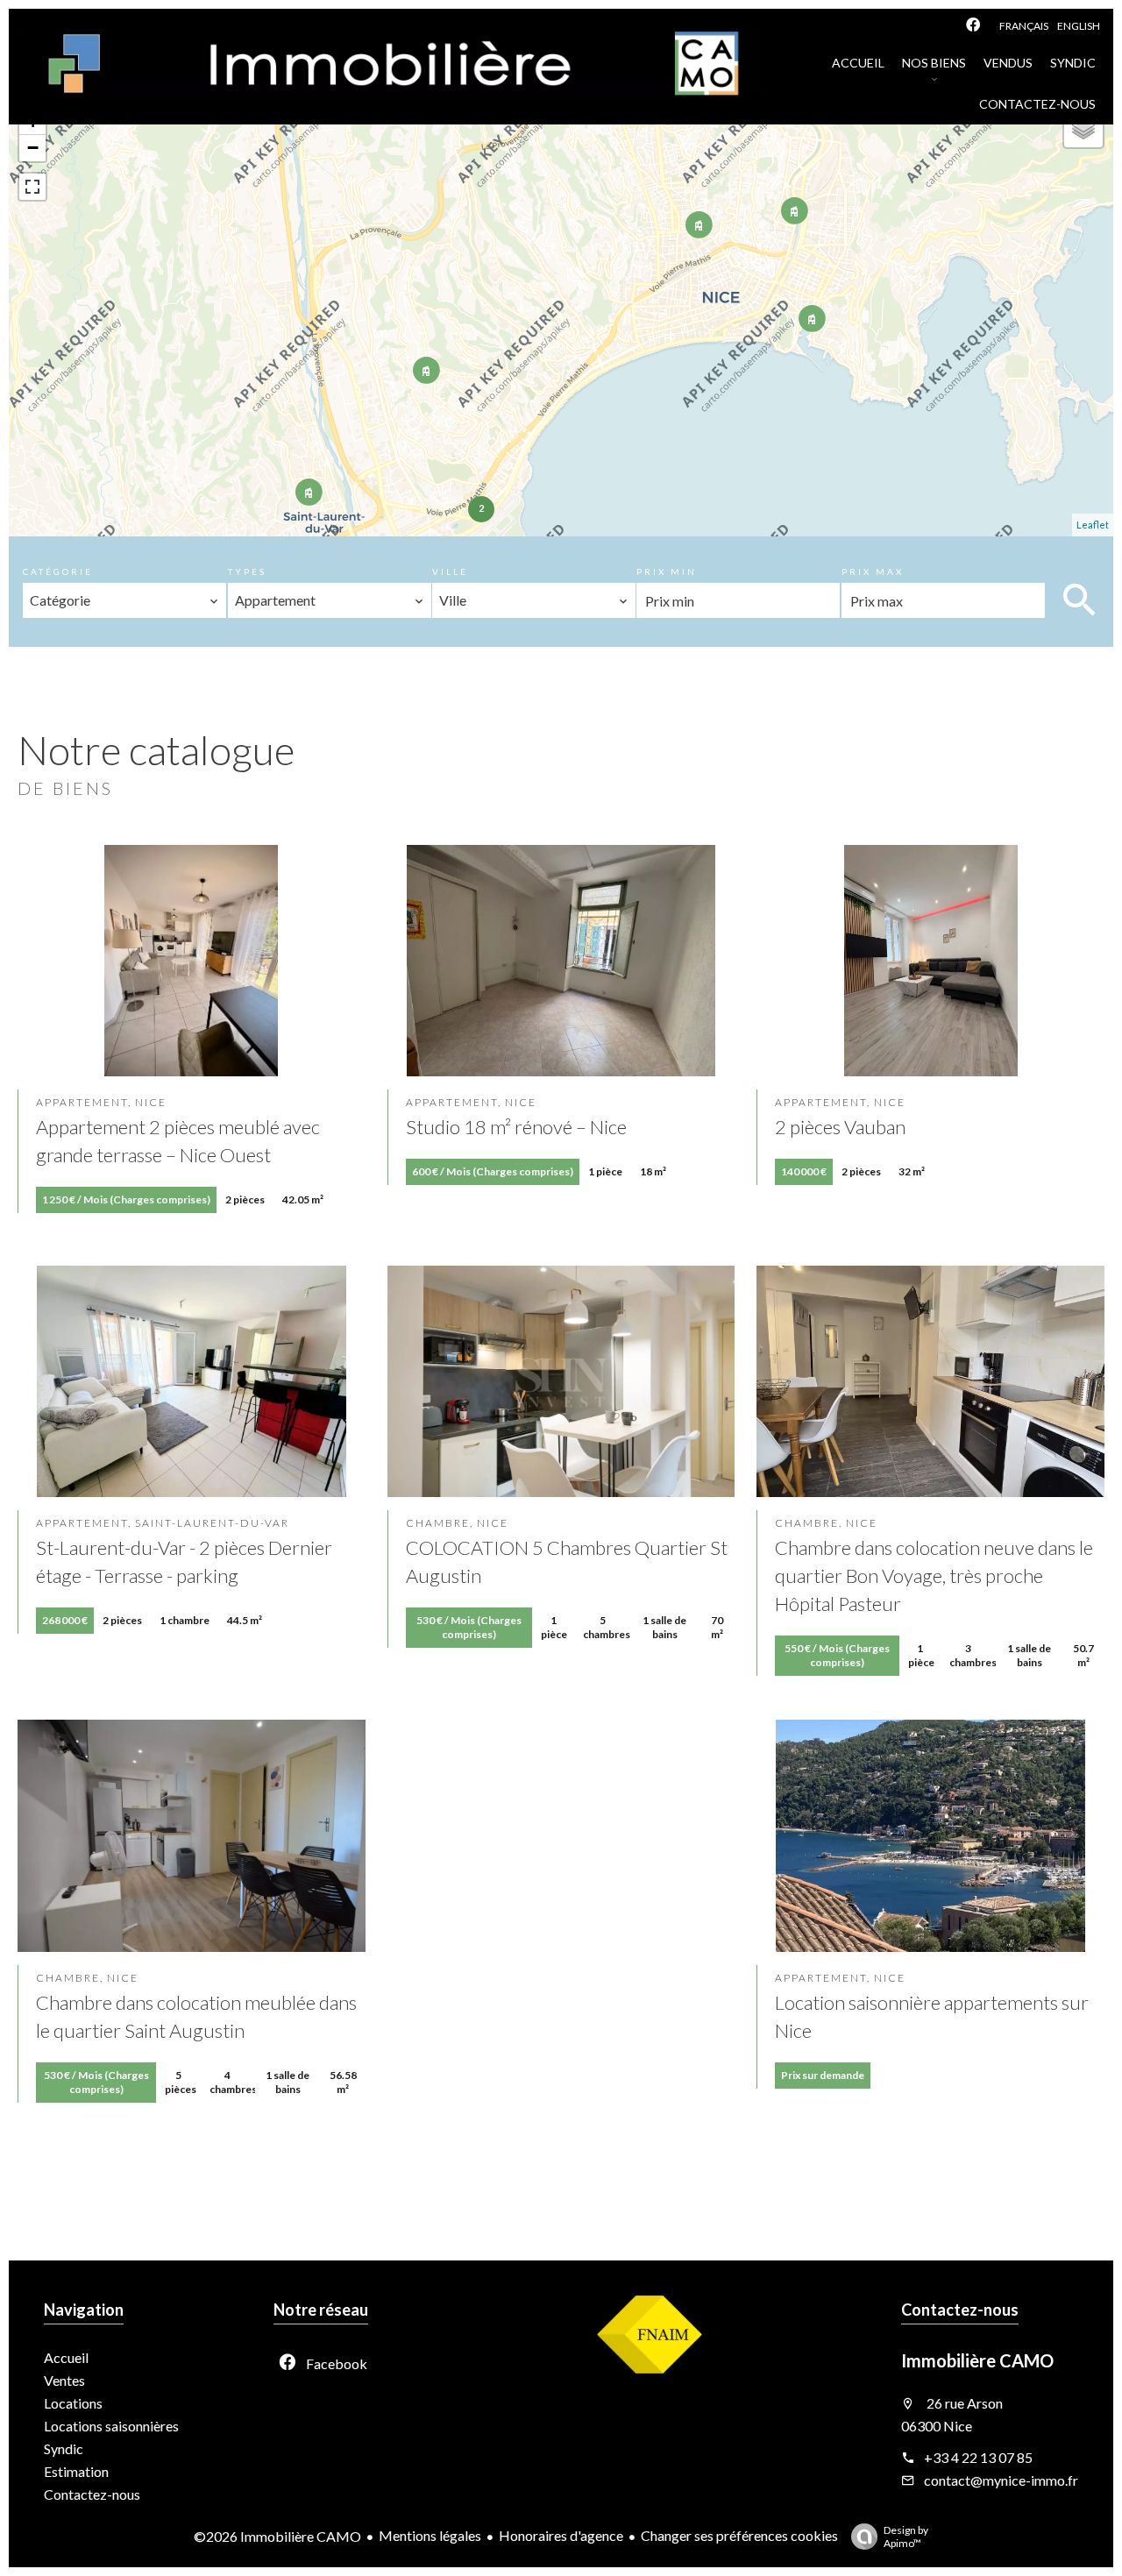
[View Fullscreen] (32, 187)
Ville (450, 571)
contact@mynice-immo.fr (1001, 2480)
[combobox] (124, 600)
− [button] (33, 148)
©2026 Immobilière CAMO (277, 2536)
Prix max (873, 571)
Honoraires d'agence (561, 2535)
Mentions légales (430, 2535)
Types (247, 571)
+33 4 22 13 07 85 (978, 2457)
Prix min (667, 571)
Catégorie (58, 571)
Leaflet (1093, 525)
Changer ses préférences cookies (739, 2535)
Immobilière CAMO (977, 2360)
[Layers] (1083, 128)
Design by (906, 2537)
